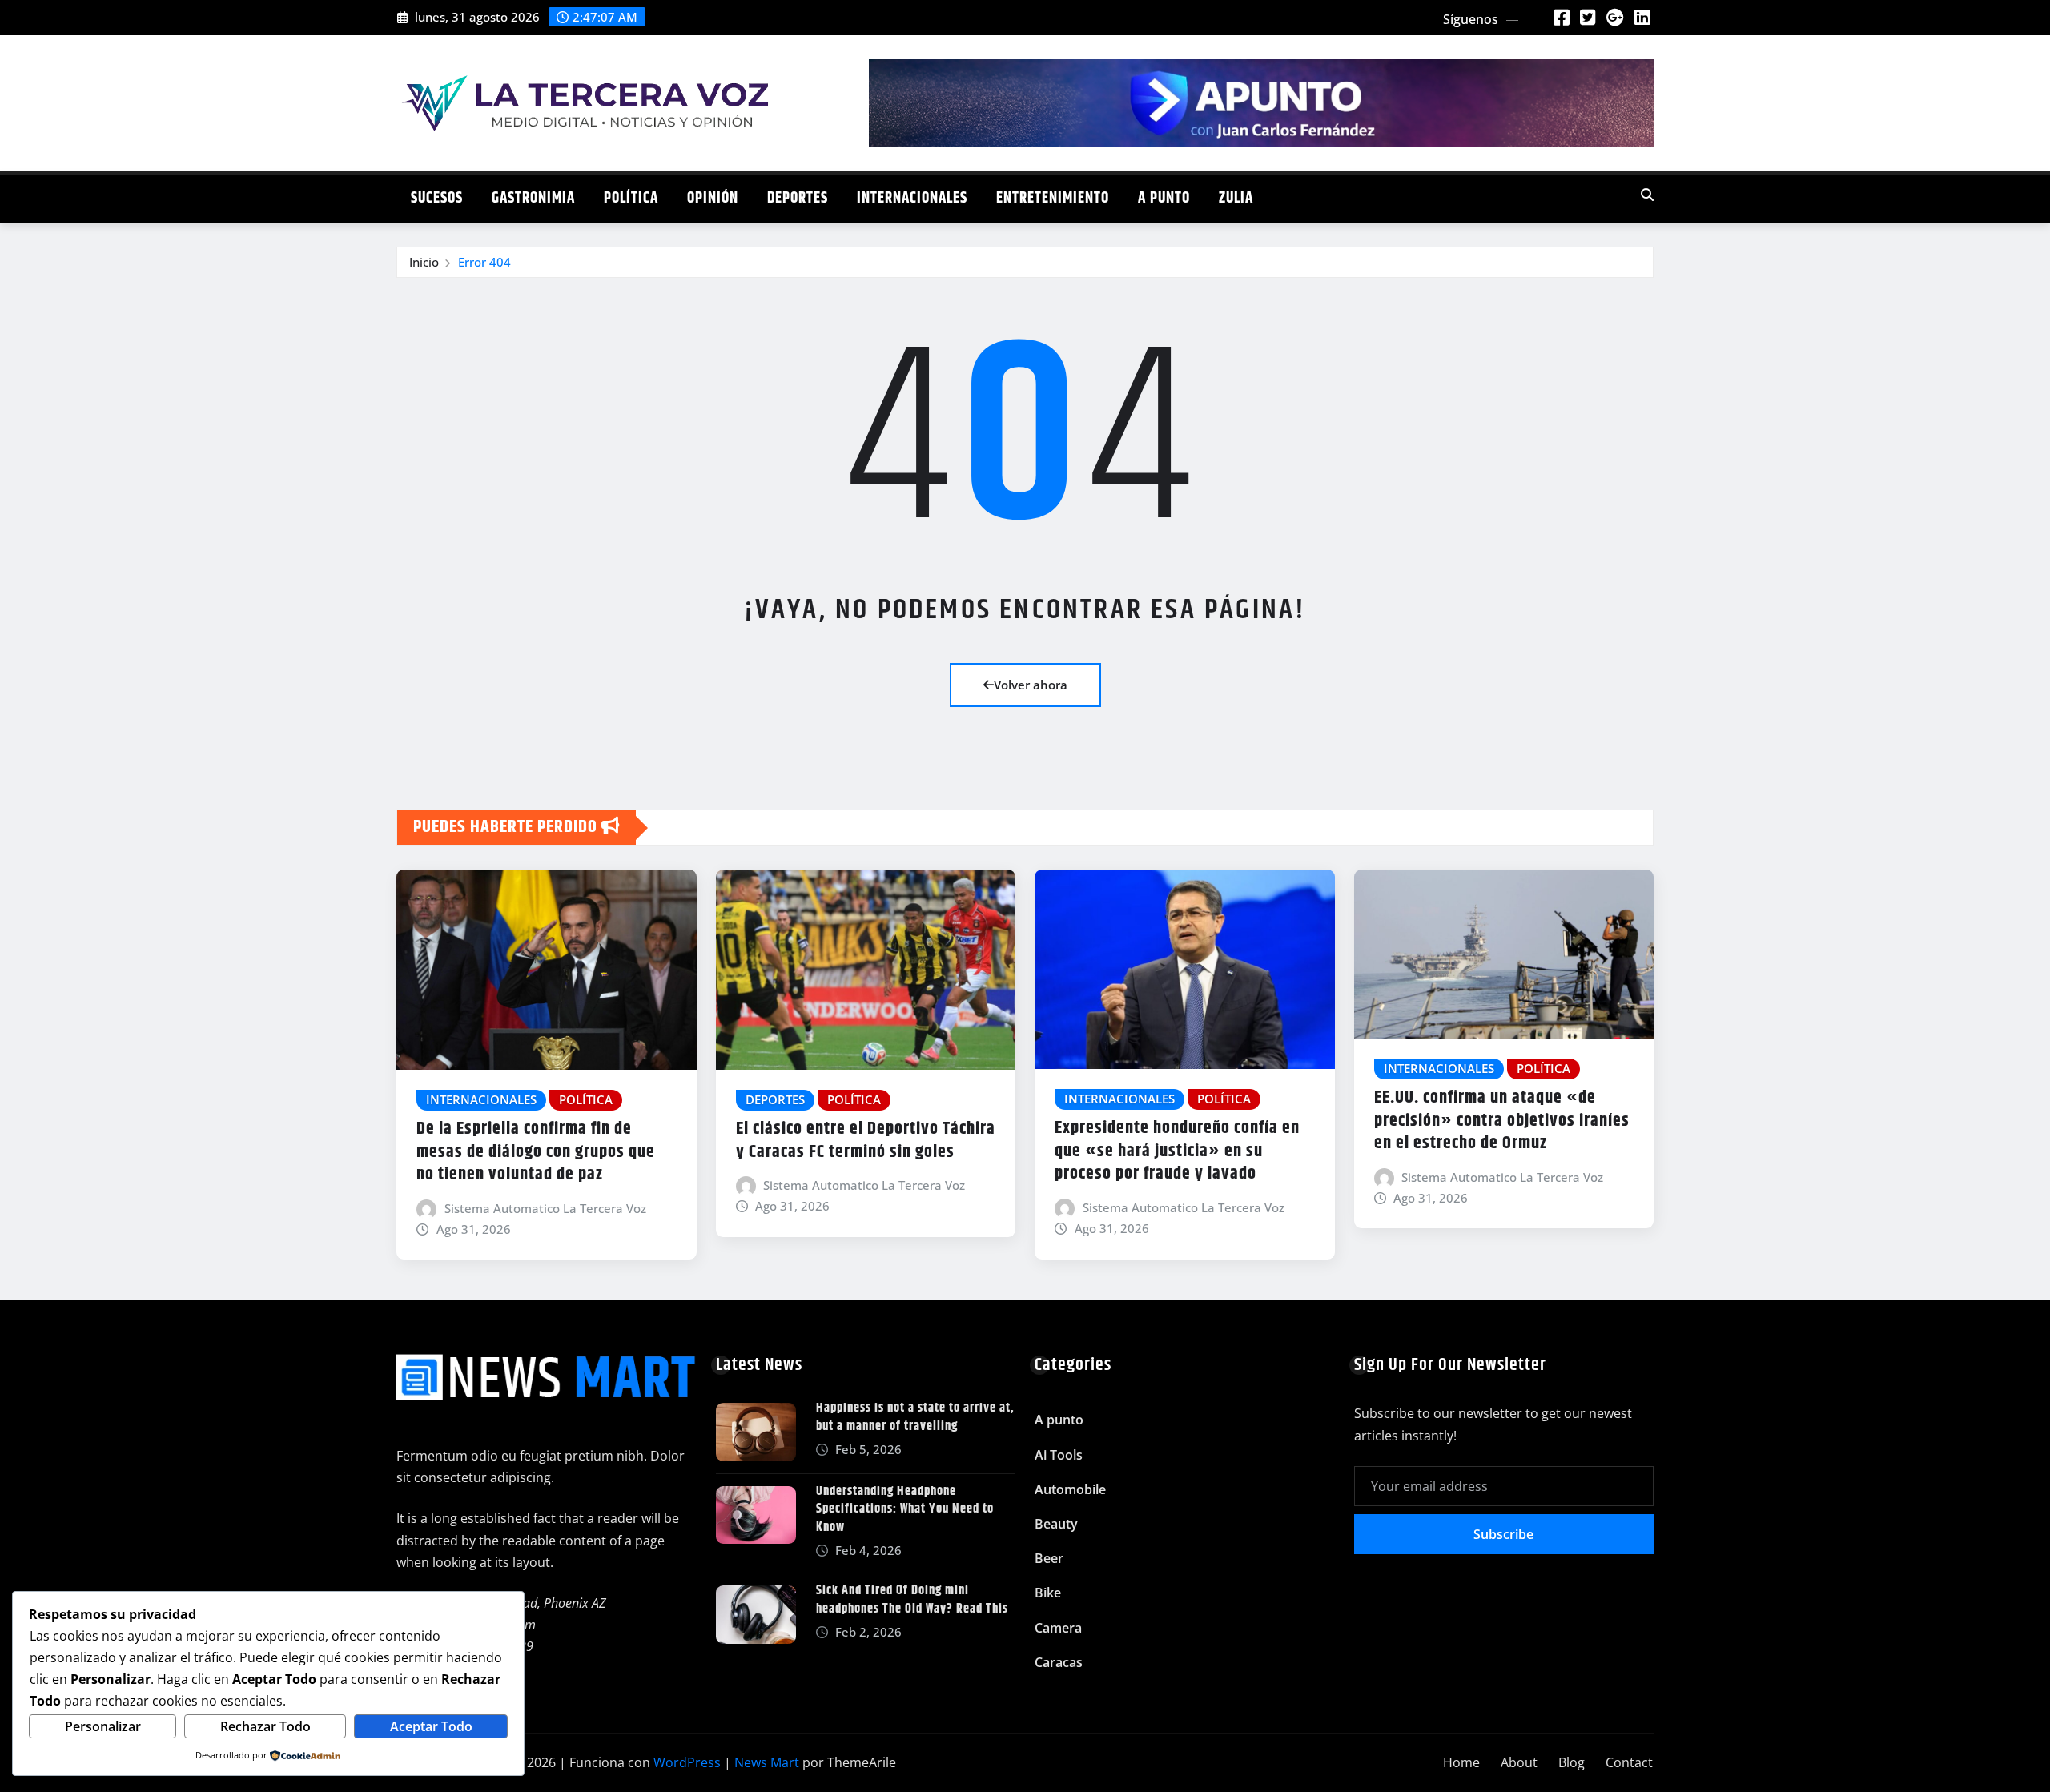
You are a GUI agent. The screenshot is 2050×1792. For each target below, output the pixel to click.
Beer (1049, 1558)
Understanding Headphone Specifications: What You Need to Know (905, 1509)
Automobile (1070, 1489)
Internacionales (912, 198)
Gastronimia (533, 198)
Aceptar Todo (431, 1726)
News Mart (767, 1762)
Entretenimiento (1053, 198)
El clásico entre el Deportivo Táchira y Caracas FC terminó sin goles (866, 1141)
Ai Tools (1059, 1455)
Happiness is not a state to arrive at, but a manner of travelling (915, 1417)
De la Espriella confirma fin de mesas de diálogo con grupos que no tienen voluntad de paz (536, 1152)
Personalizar (103, 1726)
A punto (1164, 198)
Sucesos (437, 198)
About (1519, 1762)
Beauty (1056, 1524)
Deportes (798, 198)
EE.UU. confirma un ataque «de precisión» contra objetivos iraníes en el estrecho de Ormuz (1502, 1121)
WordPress (687, 1762)
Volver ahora (1031, 685)
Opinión (713, 198)
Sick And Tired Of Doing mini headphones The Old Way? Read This (912, 1599)
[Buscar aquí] (1647, 195)
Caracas (1059, 1662)
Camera (1058, 1628)
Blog (1572, 1762)
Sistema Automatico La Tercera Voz (545, 1208)
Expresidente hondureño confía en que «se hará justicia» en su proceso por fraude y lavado (1177, 1151)
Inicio (424, 262)
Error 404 (484, 262)
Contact (1629, 1762)
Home (1461, 1762)
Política (631, 198)
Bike (1048, 1593)
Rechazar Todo (265, 1726)
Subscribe (1503, 1534)
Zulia (1236, 198)
